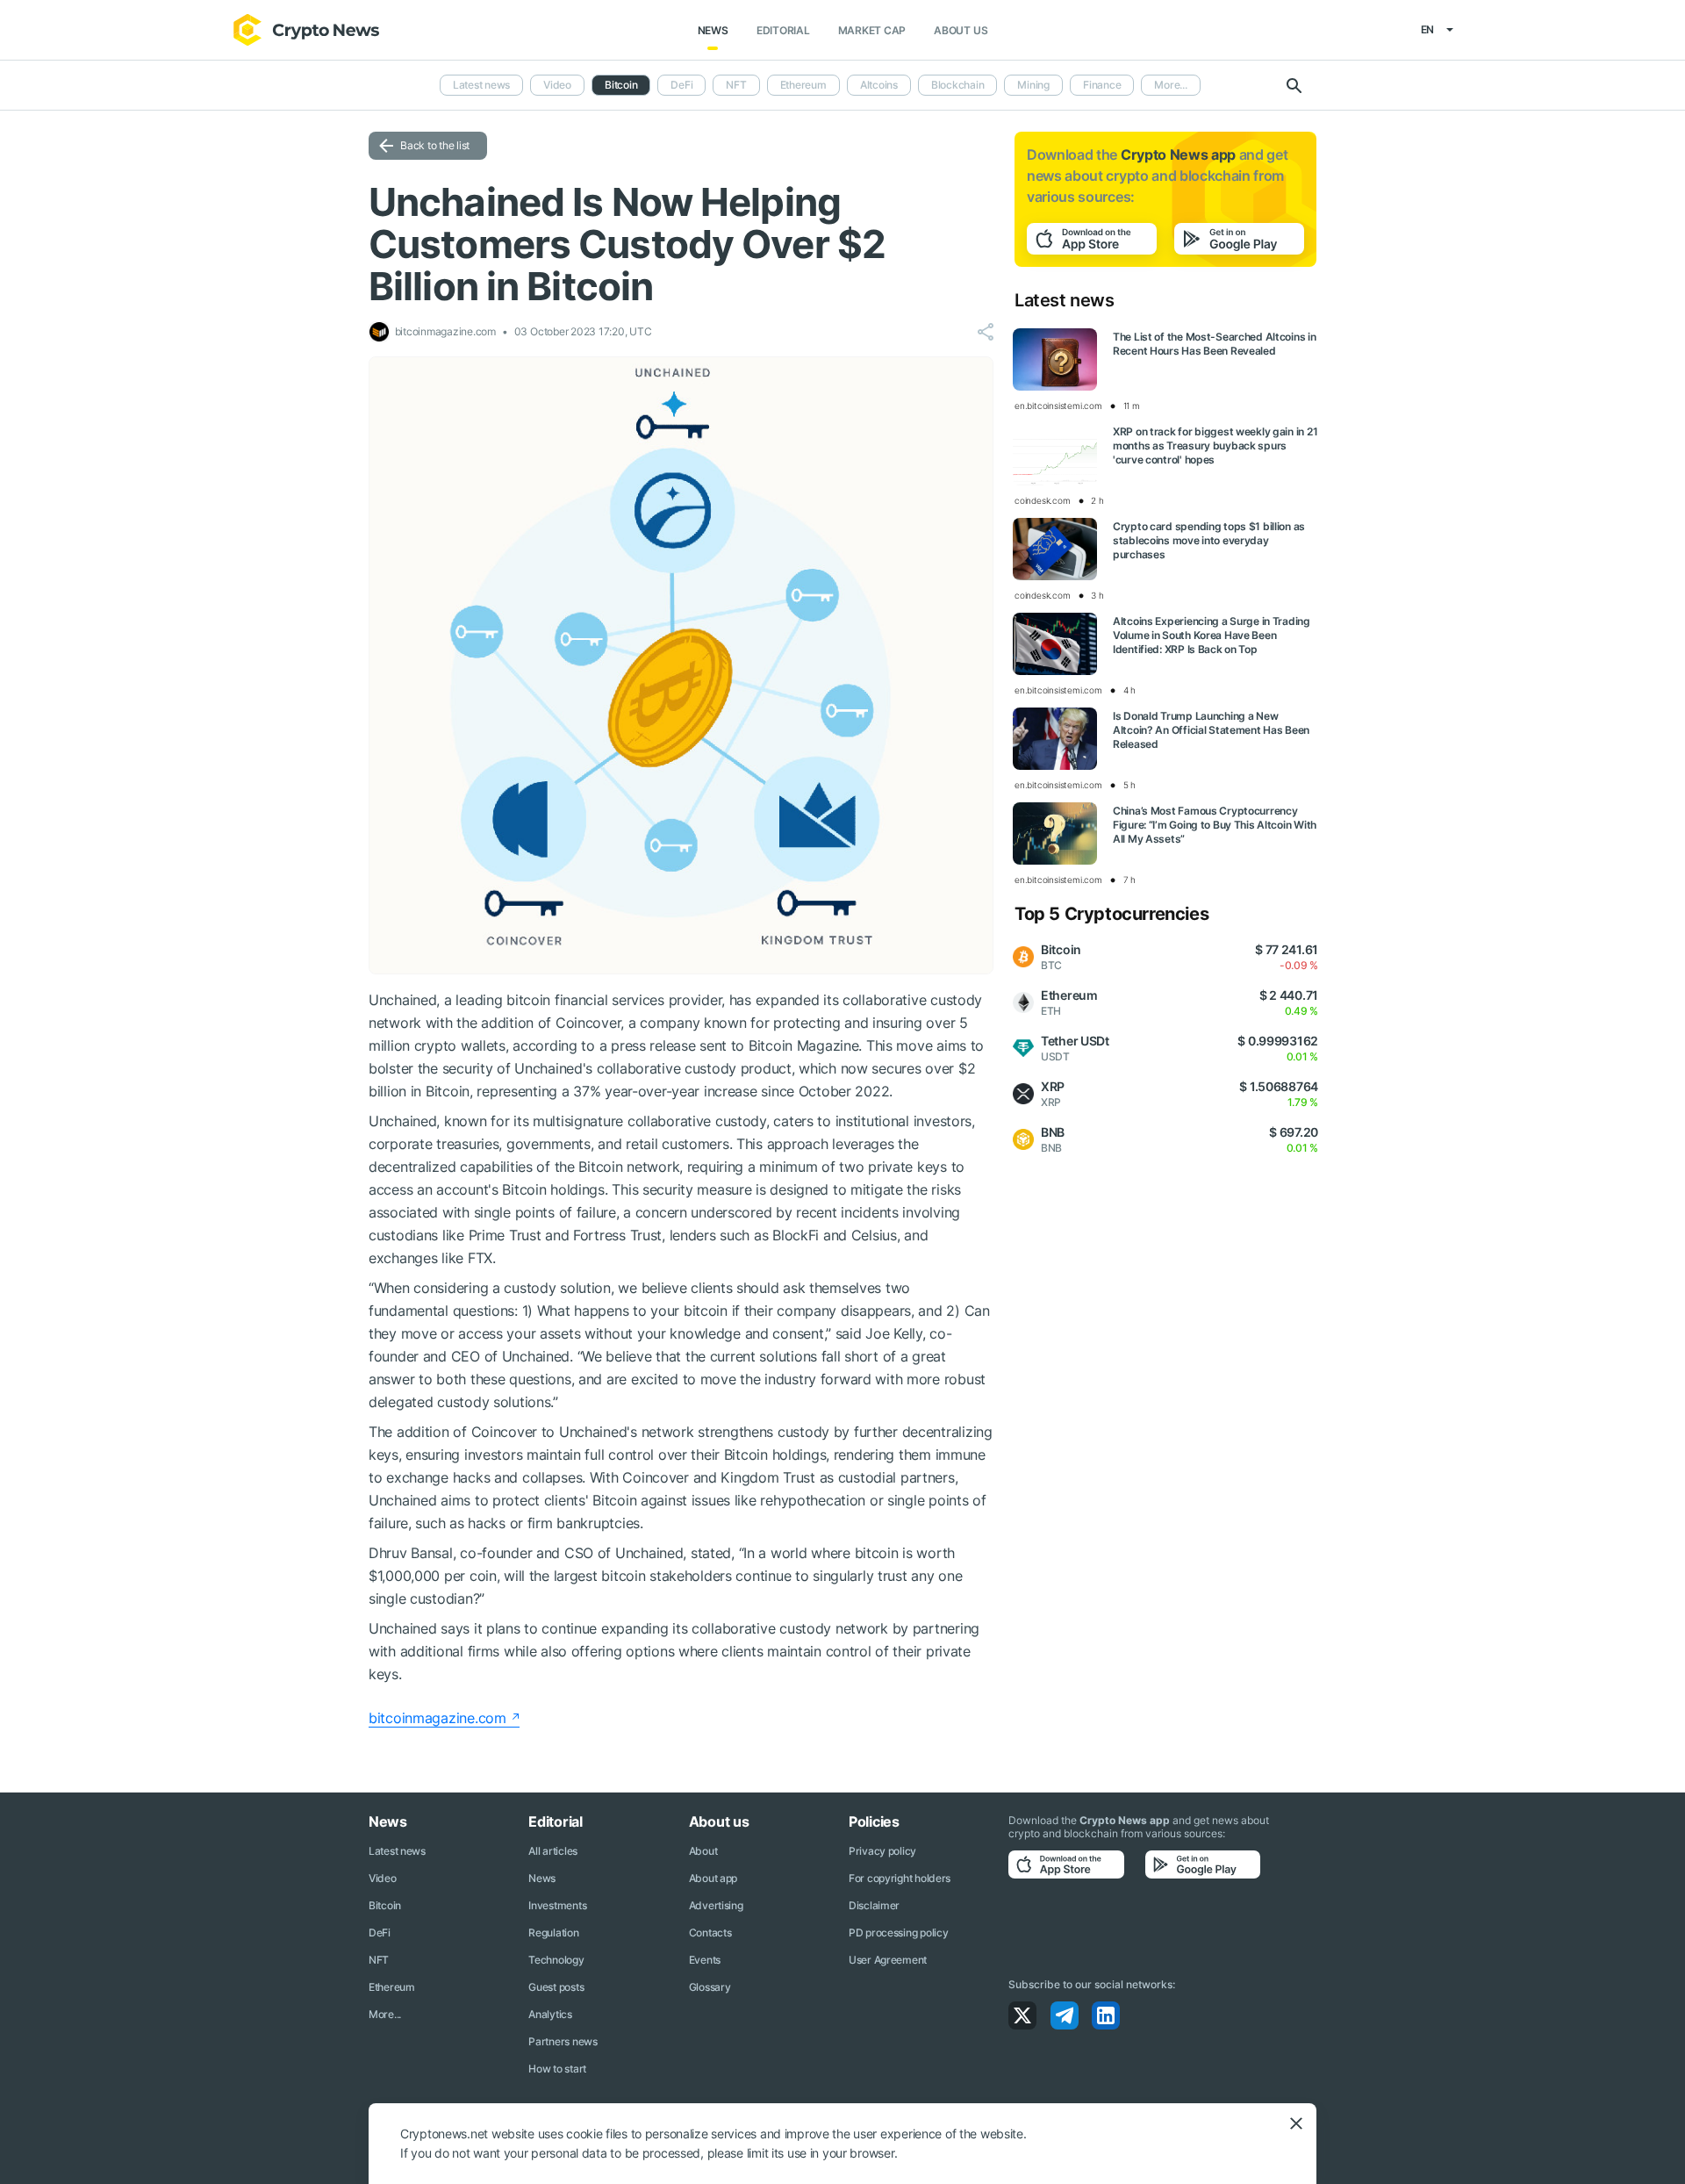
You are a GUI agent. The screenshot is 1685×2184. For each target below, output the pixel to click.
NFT (736, 85)
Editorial (783, 30)
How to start (557, 2069)
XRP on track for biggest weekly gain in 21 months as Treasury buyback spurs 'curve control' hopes (1215, 445)
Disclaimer (874, 1905)
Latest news (481, 85)
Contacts (710, 1933)
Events (705, 1960)
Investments (557, 1905)
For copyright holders (900, 1878)
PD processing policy (898, 1933)
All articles (553, 1851)
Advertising (716, 1905)
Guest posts (556, 1987)
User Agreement (888, 1960)
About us (961, 30)
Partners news (563, 2041)
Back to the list (435, 145)
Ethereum (803, 85)
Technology (556, 1960)
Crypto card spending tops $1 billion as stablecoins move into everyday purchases (1209, 540)
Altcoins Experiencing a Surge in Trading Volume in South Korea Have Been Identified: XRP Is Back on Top (1212, 635)
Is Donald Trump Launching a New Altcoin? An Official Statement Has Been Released (1211, 730)
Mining (1033, 85)
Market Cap (872, 30)
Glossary (710, 1987)
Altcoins (879, 85)
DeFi (681, 85)
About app (713, 1878)
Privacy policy (882, 1851)
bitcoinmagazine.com (437, 1718)
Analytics (550, 2014)
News (713, 30)
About (703, 1851)
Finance (1102, 85)
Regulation (553, 1933)
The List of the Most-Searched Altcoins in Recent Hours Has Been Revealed (1215, 344)
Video (557, 85)
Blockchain (958, 85)
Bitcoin (385, 1905)
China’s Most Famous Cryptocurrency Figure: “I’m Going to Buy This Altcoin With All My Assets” (1215, 825)
